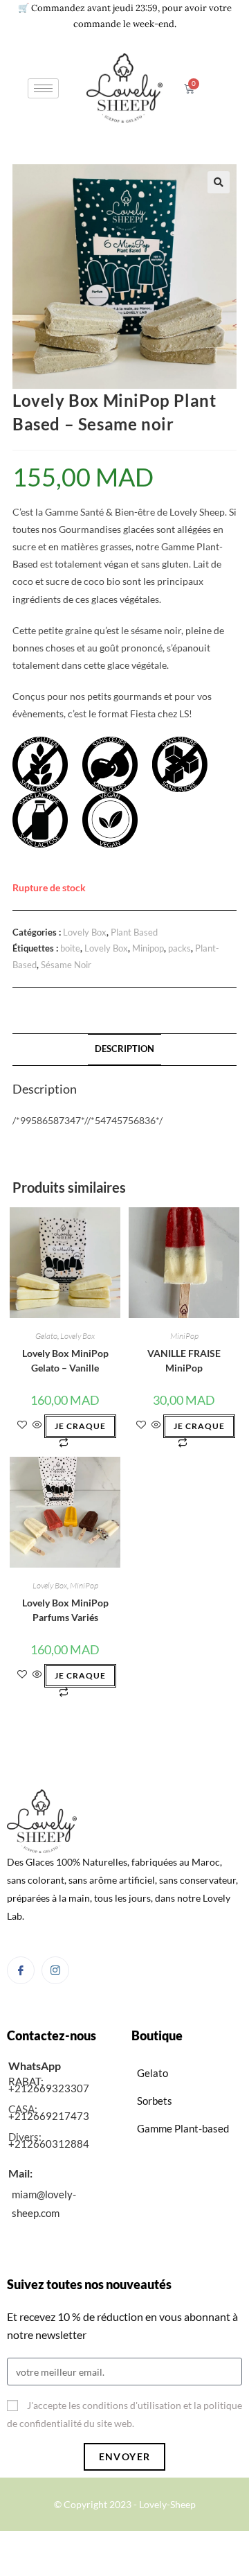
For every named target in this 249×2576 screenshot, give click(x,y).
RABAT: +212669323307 (49, 2085)
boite (70, 948)
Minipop (148, 948)
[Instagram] (55, 1970)
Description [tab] (124, 1049)
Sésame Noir (66, 965)
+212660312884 (49, 2144)
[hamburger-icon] (43, 88)
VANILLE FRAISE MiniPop (184, 1360)
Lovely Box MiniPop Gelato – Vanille (65, 1360)
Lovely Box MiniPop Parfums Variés (65, 1610)
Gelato (46, 1336)
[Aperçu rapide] (37, 1425)
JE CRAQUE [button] (80, 1426)
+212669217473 (49, 2116)
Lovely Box (85, 932)
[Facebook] (21, 1970)
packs (179, 948)
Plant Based (134, 932)
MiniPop (184, 1336)
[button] (219, 182)
